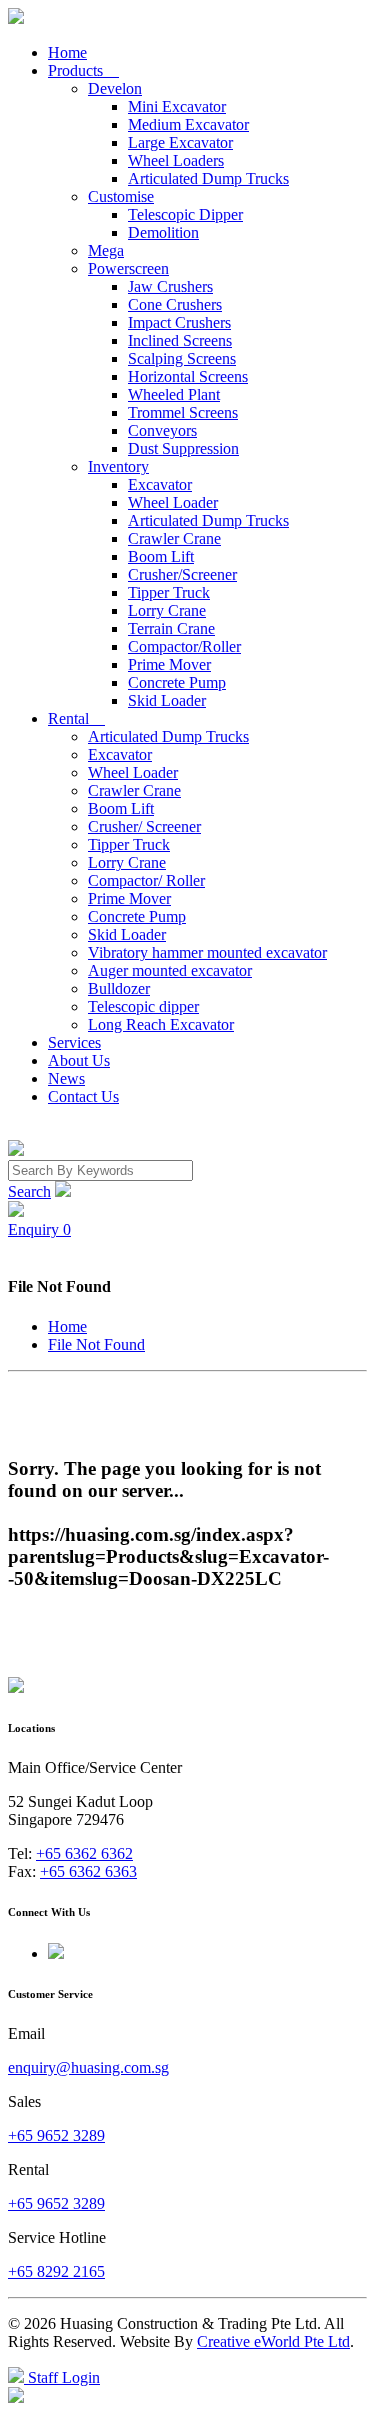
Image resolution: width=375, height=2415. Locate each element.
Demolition (163, 232)
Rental (76, 718)
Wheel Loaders (176, 160)
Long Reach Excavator (161, 1024)
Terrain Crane (171, 628)
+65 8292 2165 (56, 2271)
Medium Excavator (188, 124)
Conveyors (162, 430)
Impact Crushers (179, 322)
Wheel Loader (173, 502)
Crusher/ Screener (144, 826)
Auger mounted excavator (170, 970)
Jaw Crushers (170, 286)
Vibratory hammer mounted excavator (207, 952)
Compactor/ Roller (146, 880)
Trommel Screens (183, 412)
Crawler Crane (174, 538)
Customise (121, 196)
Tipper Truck (169, 592)
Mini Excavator (177, 106)
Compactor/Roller (184, 646)
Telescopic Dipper (185, 214)
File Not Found (96, 1344)
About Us (79, 1060)
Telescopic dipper (143, 1006)
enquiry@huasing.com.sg (88, 2067)
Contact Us (83, 1096)
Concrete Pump (177, 682)
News (66, 1078)
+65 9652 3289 (56, 2135)
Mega (106, 250)
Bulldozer (119, 988)
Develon (115, 88)
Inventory (118, 466)
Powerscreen (128, 268)
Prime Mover (169, 664)
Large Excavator (180, 142)
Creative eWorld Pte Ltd (273, 2341)
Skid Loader (167, 700)
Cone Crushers (175, 304)
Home (67, 52)
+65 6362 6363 (88, 1871)
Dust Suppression (183, 448)
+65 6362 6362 (84, 1853)
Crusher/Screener (182, 574)
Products (83, 70)
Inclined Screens (180, 340)
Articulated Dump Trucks (208, 178)
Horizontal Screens (188, 376)
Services (74, 1042)
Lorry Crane (167, 610)
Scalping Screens (182, 358)
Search (29, 1191)
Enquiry (39, 1229)
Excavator (160, 484)
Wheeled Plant (174, 394)
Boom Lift (161, 556)
